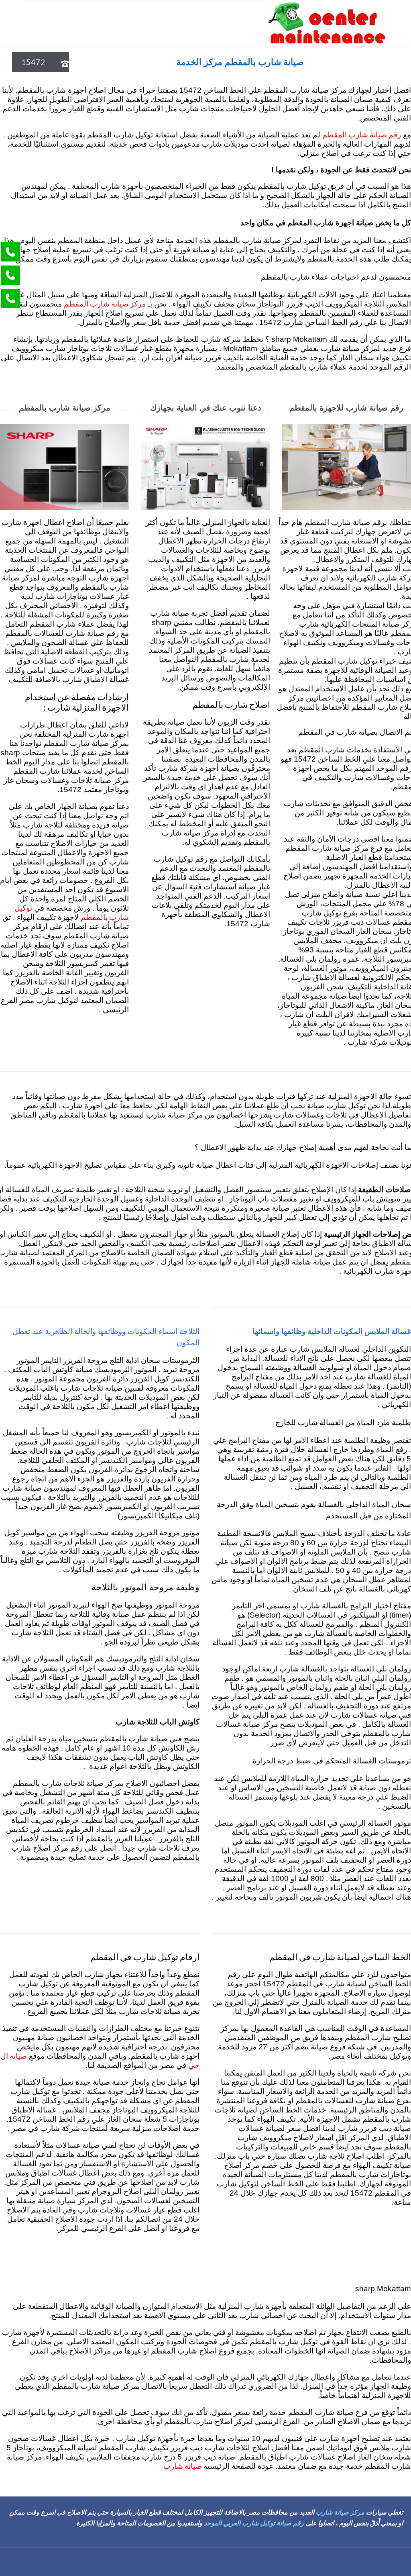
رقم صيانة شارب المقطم (362, 134)
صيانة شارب (183, 2466)
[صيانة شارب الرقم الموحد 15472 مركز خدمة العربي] (327, 23)
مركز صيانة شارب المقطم (105, 303)
